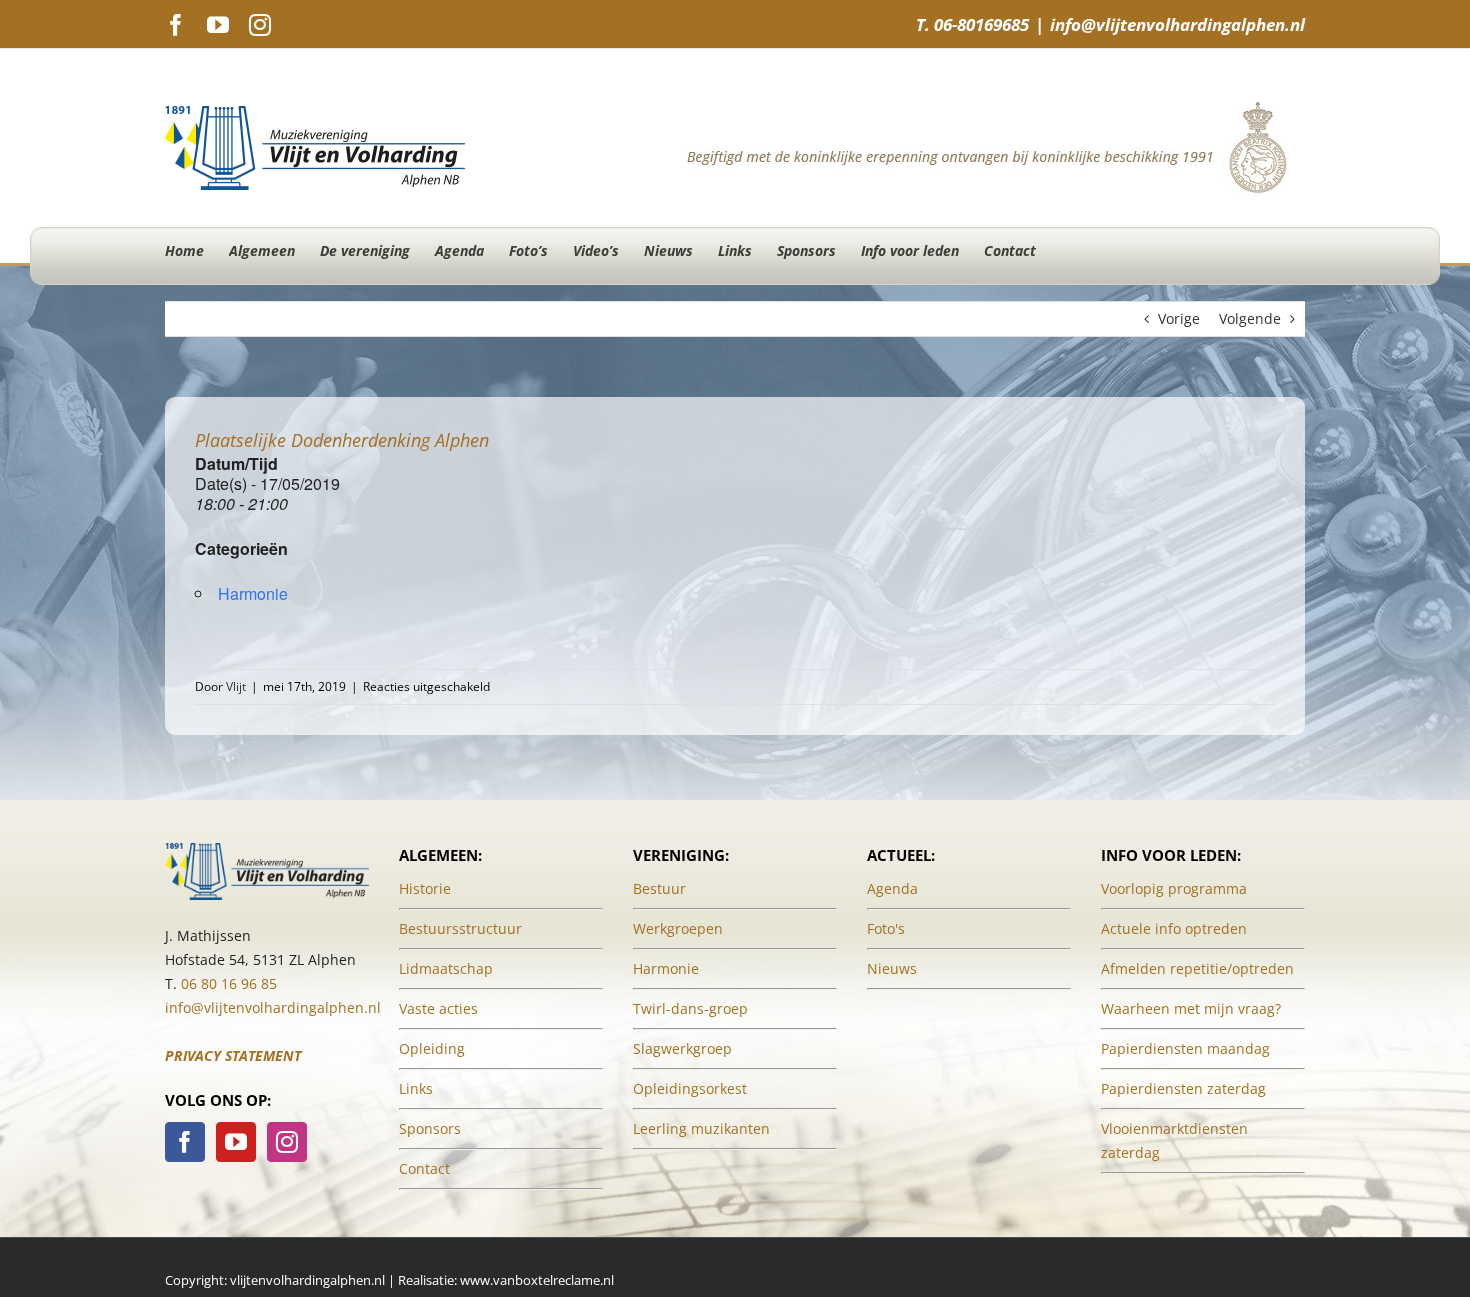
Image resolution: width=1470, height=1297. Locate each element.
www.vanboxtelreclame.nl (537, 1280)
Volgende (1250, 318)
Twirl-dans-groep (690, 1008)
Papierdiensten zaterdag (1183, 1088)
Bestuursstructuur (460, 928)
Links (416, 1088)
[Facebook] (185, 1142)
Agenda (892, 888)
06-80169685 (981, 24)
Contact (424, 1168)
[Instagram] (287, 1142)
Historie (425, 888)
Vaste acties (438, 1008)
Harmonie (253, 593)
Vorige (1179, 318)
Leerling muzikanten (701, 1128)
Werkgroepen (678, 928)
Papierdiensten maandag (1185, 1048)
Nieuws (892, 968)
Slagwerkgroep (682, 1048)
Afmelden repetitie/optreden (1197, 968)
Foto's (886, 928)
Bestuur (659, 888)
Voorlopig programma (1174, 888)
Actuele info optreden (1174, 928)
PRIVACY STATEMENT (233, 1055)
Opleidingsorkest (690, 1088)
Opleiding (432, 1048)
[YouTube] (236, 1142)
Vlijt (236, 686)
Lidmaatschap (446, 968)
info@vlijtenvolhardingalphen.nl (1177, 24)
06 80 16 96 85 (229, 983)
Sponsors (430, 1128)
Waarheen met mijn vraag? (1191, 1008)
